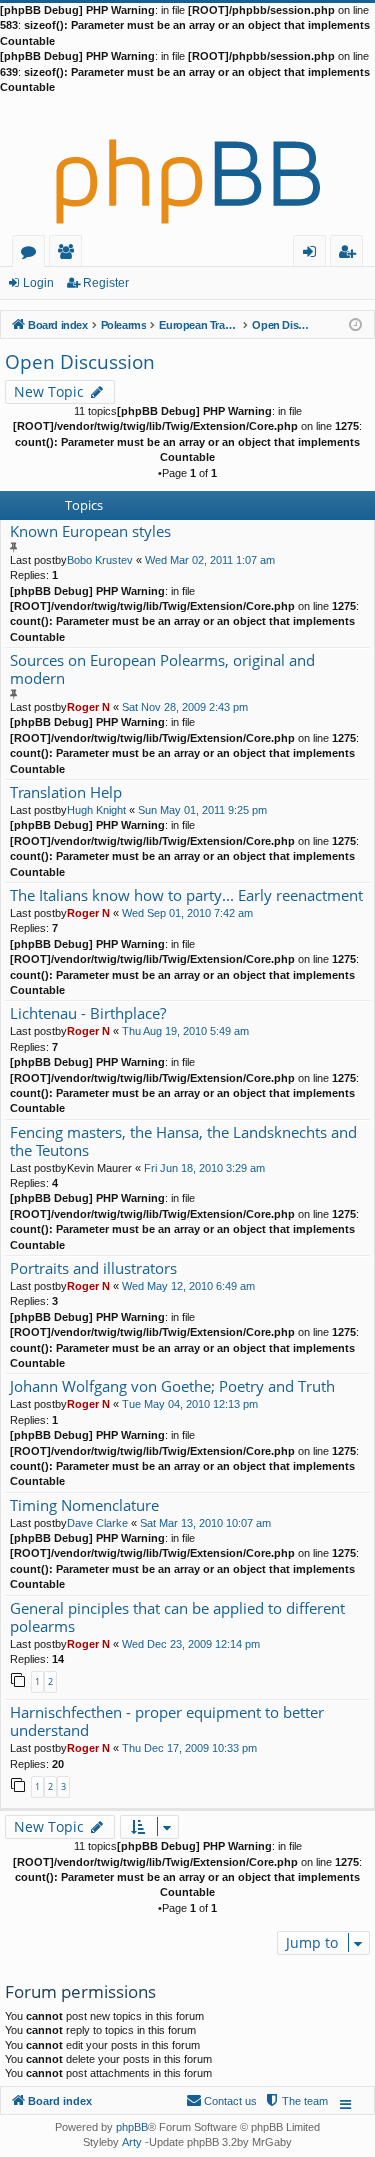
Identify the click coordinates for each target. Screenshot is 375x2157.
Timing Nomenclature (84, 1505)
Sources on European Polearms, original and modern (162, 669)
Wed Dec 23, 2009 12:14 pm (191, 1644)
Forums (32, 254)
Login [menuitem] (313, 254)
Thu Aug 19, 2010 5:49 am (185, 1031)
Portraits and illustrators (93, 1268)
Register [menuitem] (351, 254)
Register (106, 283)
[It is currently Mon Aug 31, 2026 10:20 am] (355, 323)
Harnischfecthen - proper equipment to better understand (167, 1721)
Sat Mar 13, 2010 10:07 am (205, 1523)
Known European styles (90, 531)
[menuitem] (296, 2101)
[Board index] (187, 165)
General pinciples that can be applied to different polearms (177, 1617)
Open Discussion (80, 362)
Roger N (88, 707)
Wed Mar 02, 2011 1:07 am (210, 560)
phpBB (132, 2127)
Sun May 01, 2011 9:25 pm (202, 810)
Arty (132, 2142)
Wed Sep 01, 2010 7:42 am (187, 913)
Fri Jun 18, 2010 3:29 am (204, 1168)
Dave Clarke (97, 1523)
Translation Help (66, 792)
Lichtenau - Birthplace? (88, 1013)
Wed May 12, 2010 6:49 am (188, 1286)
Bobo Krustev (100, 560)
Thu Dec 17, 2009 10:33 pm (189, 1748)
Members (69, 254)
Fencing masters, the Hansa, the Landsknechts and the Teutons (183, 1141)
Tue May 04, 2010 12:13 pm (190, 1404)
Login (38, 283)
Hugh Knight (96, 810)
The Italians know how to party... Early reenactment (186, 895)
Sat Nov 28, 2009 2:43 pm (185, 707)
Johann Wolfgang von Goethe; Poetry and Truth (172, 1386)
